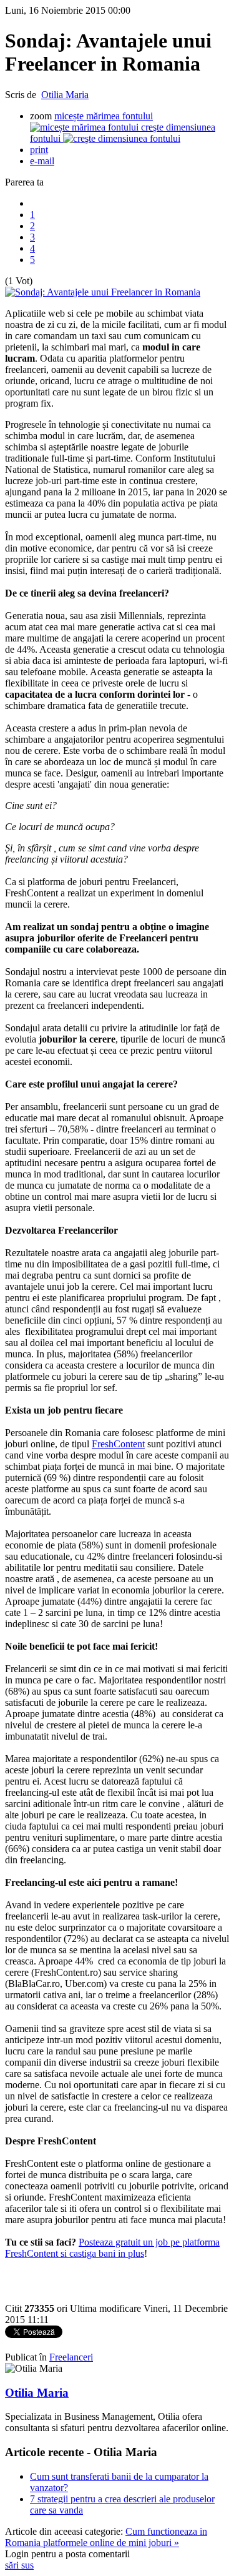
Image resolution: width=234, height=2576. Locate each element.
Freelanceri (71, 2357)
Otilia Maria (65, 95)
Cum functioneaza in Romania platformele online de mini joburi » (106, 2537)
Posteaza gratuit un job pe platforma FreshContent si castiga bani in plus (112, 2248)
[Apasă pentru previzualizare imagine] (103, 292)
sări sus (19, 2565)
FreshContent (118, 1444)
